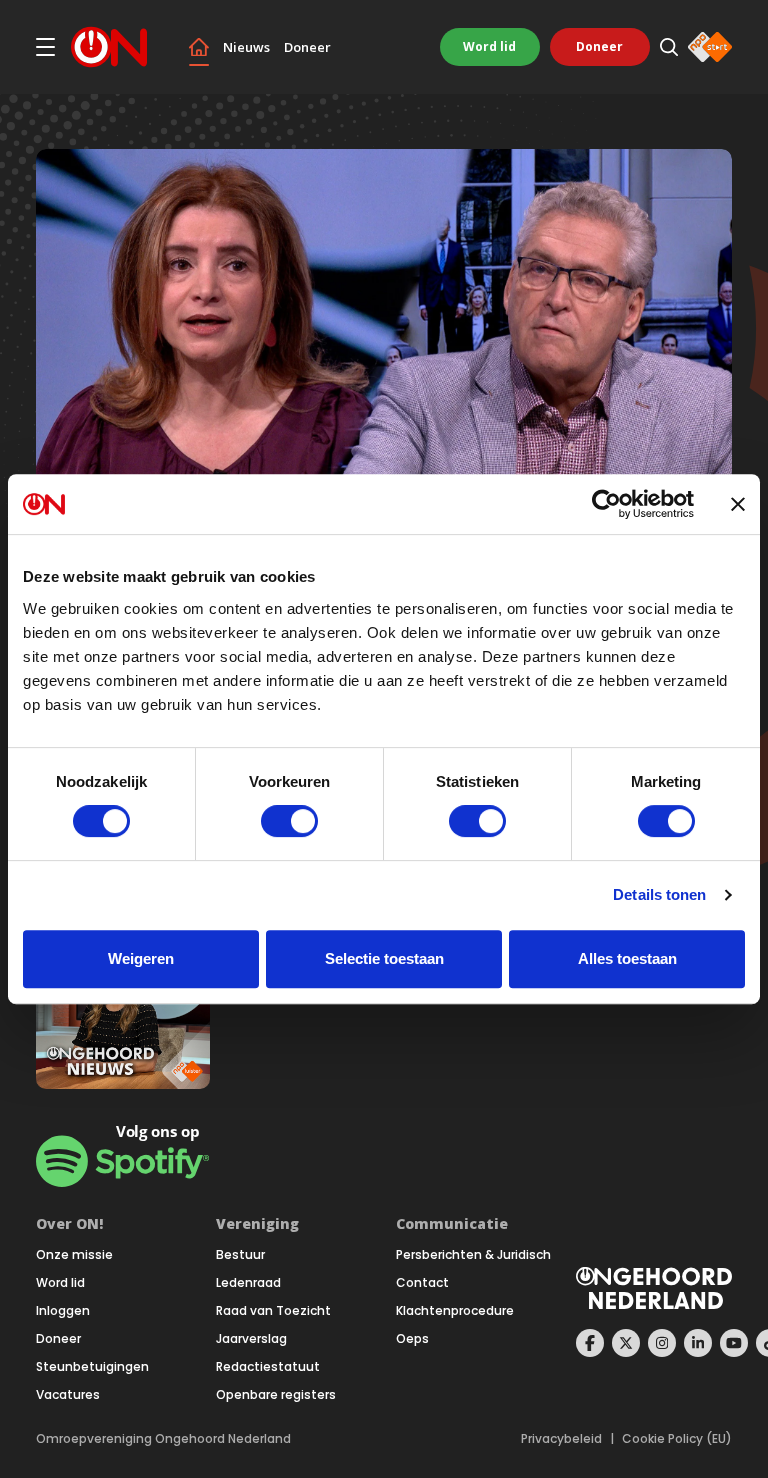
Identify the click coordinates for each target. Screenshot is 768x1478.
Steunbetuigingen (92, 1367)
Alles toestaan (627, 958)
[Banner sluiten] (738, 504)
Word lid (489, 46)
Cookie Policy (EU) (677, 1439)
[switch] (289, 821)
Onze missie (74, 1255)
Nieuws (246, 47)
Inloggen (63, 1311)
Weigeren (141, 958)
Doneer (307, 47)
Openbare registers (276, 1395)
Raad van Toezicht (273, 1311)
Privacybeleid (561, 1439)
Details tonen (659, 894)
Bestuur (240, 1255)
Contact (422, 1283)
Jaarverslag (251, 1339)
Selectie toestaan (384, 958)
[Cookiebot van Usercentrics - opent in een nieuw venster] (606, 504)
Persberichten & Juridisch (473, 1255)
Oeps (412, 1339)
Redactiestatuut (268, 1367)
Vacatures (68, 1395)
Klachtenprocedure (455, 1311)
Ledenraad (248, 1283)
